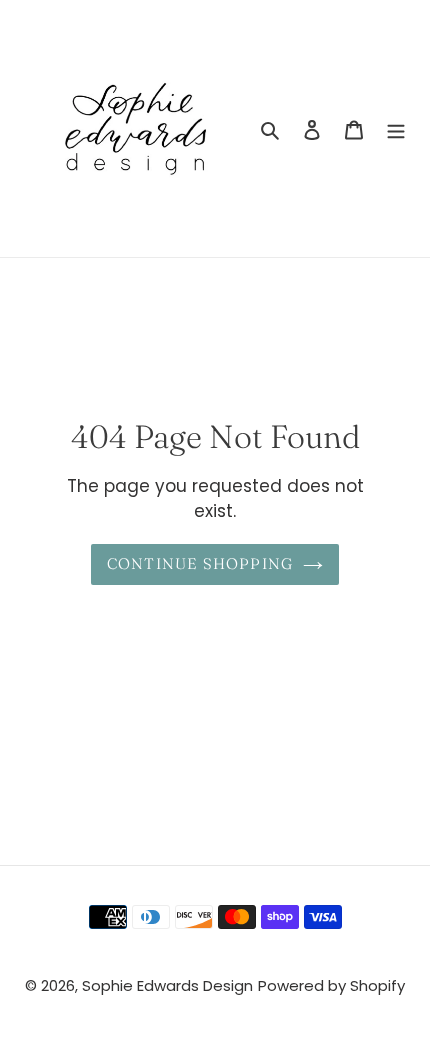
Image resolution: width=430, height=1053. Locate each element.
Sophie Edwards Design (167, 985)
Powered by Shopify (331, 985)
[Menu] (396, 128)
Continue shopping (200, 563)
